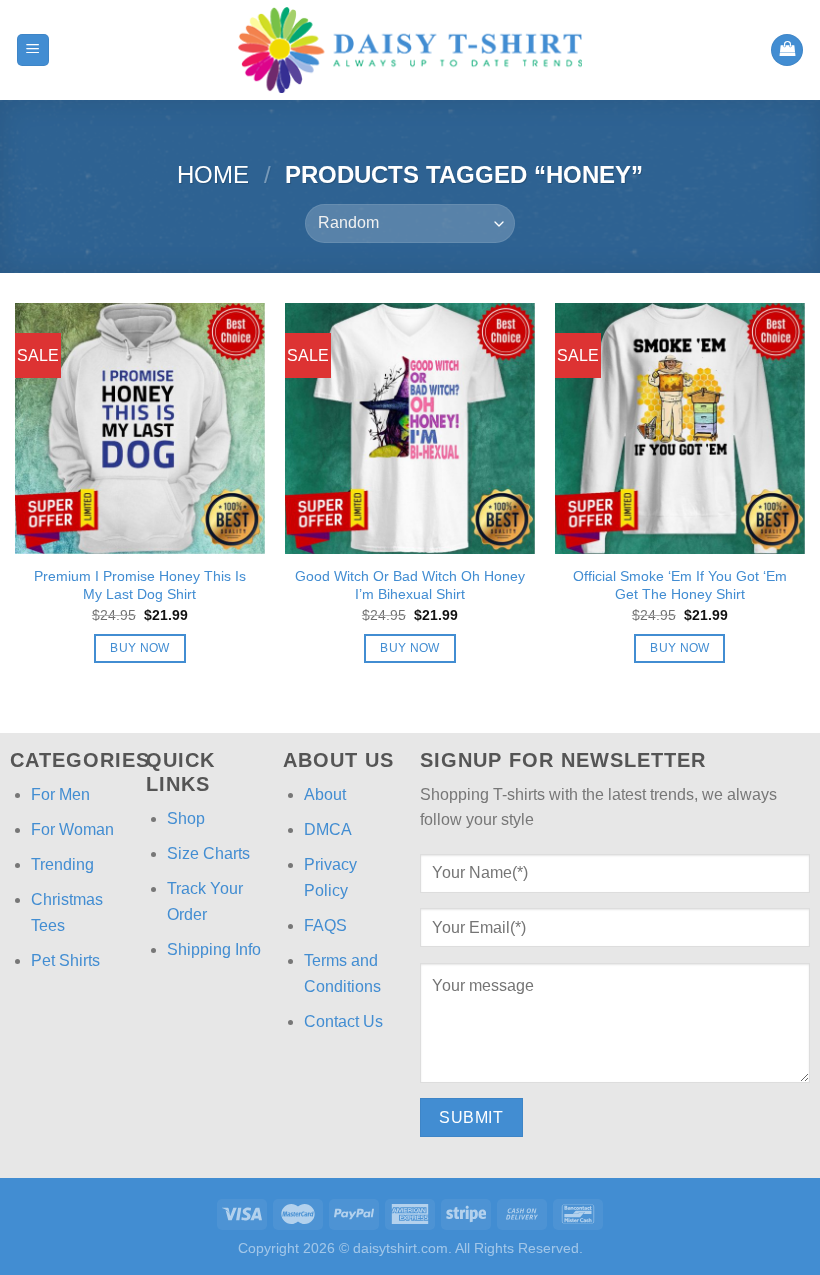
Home (213, 174)
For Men (60, 794)
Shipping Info (214, 949)
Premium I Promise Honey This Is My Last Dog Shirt (140, 585)
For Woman (72, 829)
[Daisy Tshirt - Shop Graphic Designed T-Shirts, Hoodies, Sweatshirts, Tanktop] (410, 50)
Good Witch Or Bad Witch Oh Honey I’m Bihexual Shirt (410, 585)
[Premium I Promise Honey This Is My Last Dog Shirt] (140, 428)
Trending (62, 864)
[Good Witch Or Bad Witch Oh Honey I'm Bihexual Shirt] (410, 428)
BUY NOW (139, 648)
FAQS (325, 925)
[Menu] (33, 50)
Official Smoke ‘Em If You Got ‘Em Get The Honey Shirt (680, 585)
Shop (186, 818)
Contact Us (343, 1021)
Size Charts (208, 853)
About (325, 794)
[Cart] (787, 50)
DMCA (328, 829)
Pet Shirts (65, 960)
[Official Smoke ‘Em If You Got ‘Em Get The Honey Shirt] (680, 428)
